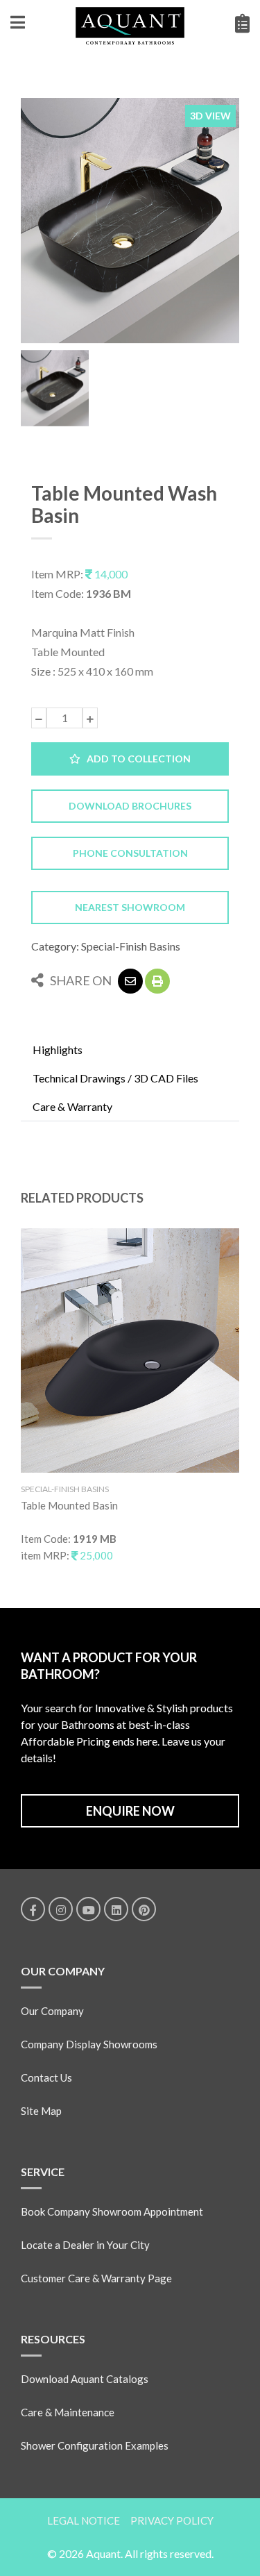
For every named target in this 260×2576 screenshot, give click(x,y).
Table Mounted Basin (69, 1505)
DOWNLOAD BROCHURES (130, 806)
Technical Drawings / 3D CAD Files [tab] (115, 1078)
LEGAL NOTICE (84, 2520)
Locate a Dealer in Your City (85, 2245)
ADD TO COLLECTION (136, 759)
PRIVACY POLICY (172, 2520)
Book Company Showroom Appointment (112, 2211)
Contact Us (46, 2077)
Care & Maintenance (68, 2412)
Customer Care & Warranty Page (96, 2278)
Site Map (41, 2111)
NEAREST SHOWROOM (130, 907)
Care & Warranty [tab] (72, 1106)
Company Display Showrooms (89, 2044)
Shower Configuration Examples (95, 2445)
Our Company (52, 2011)
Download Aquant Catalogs (85, 2379)
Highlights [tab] (58, 1049)
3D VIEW (210, 116)
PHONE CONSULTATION (130, 853)
